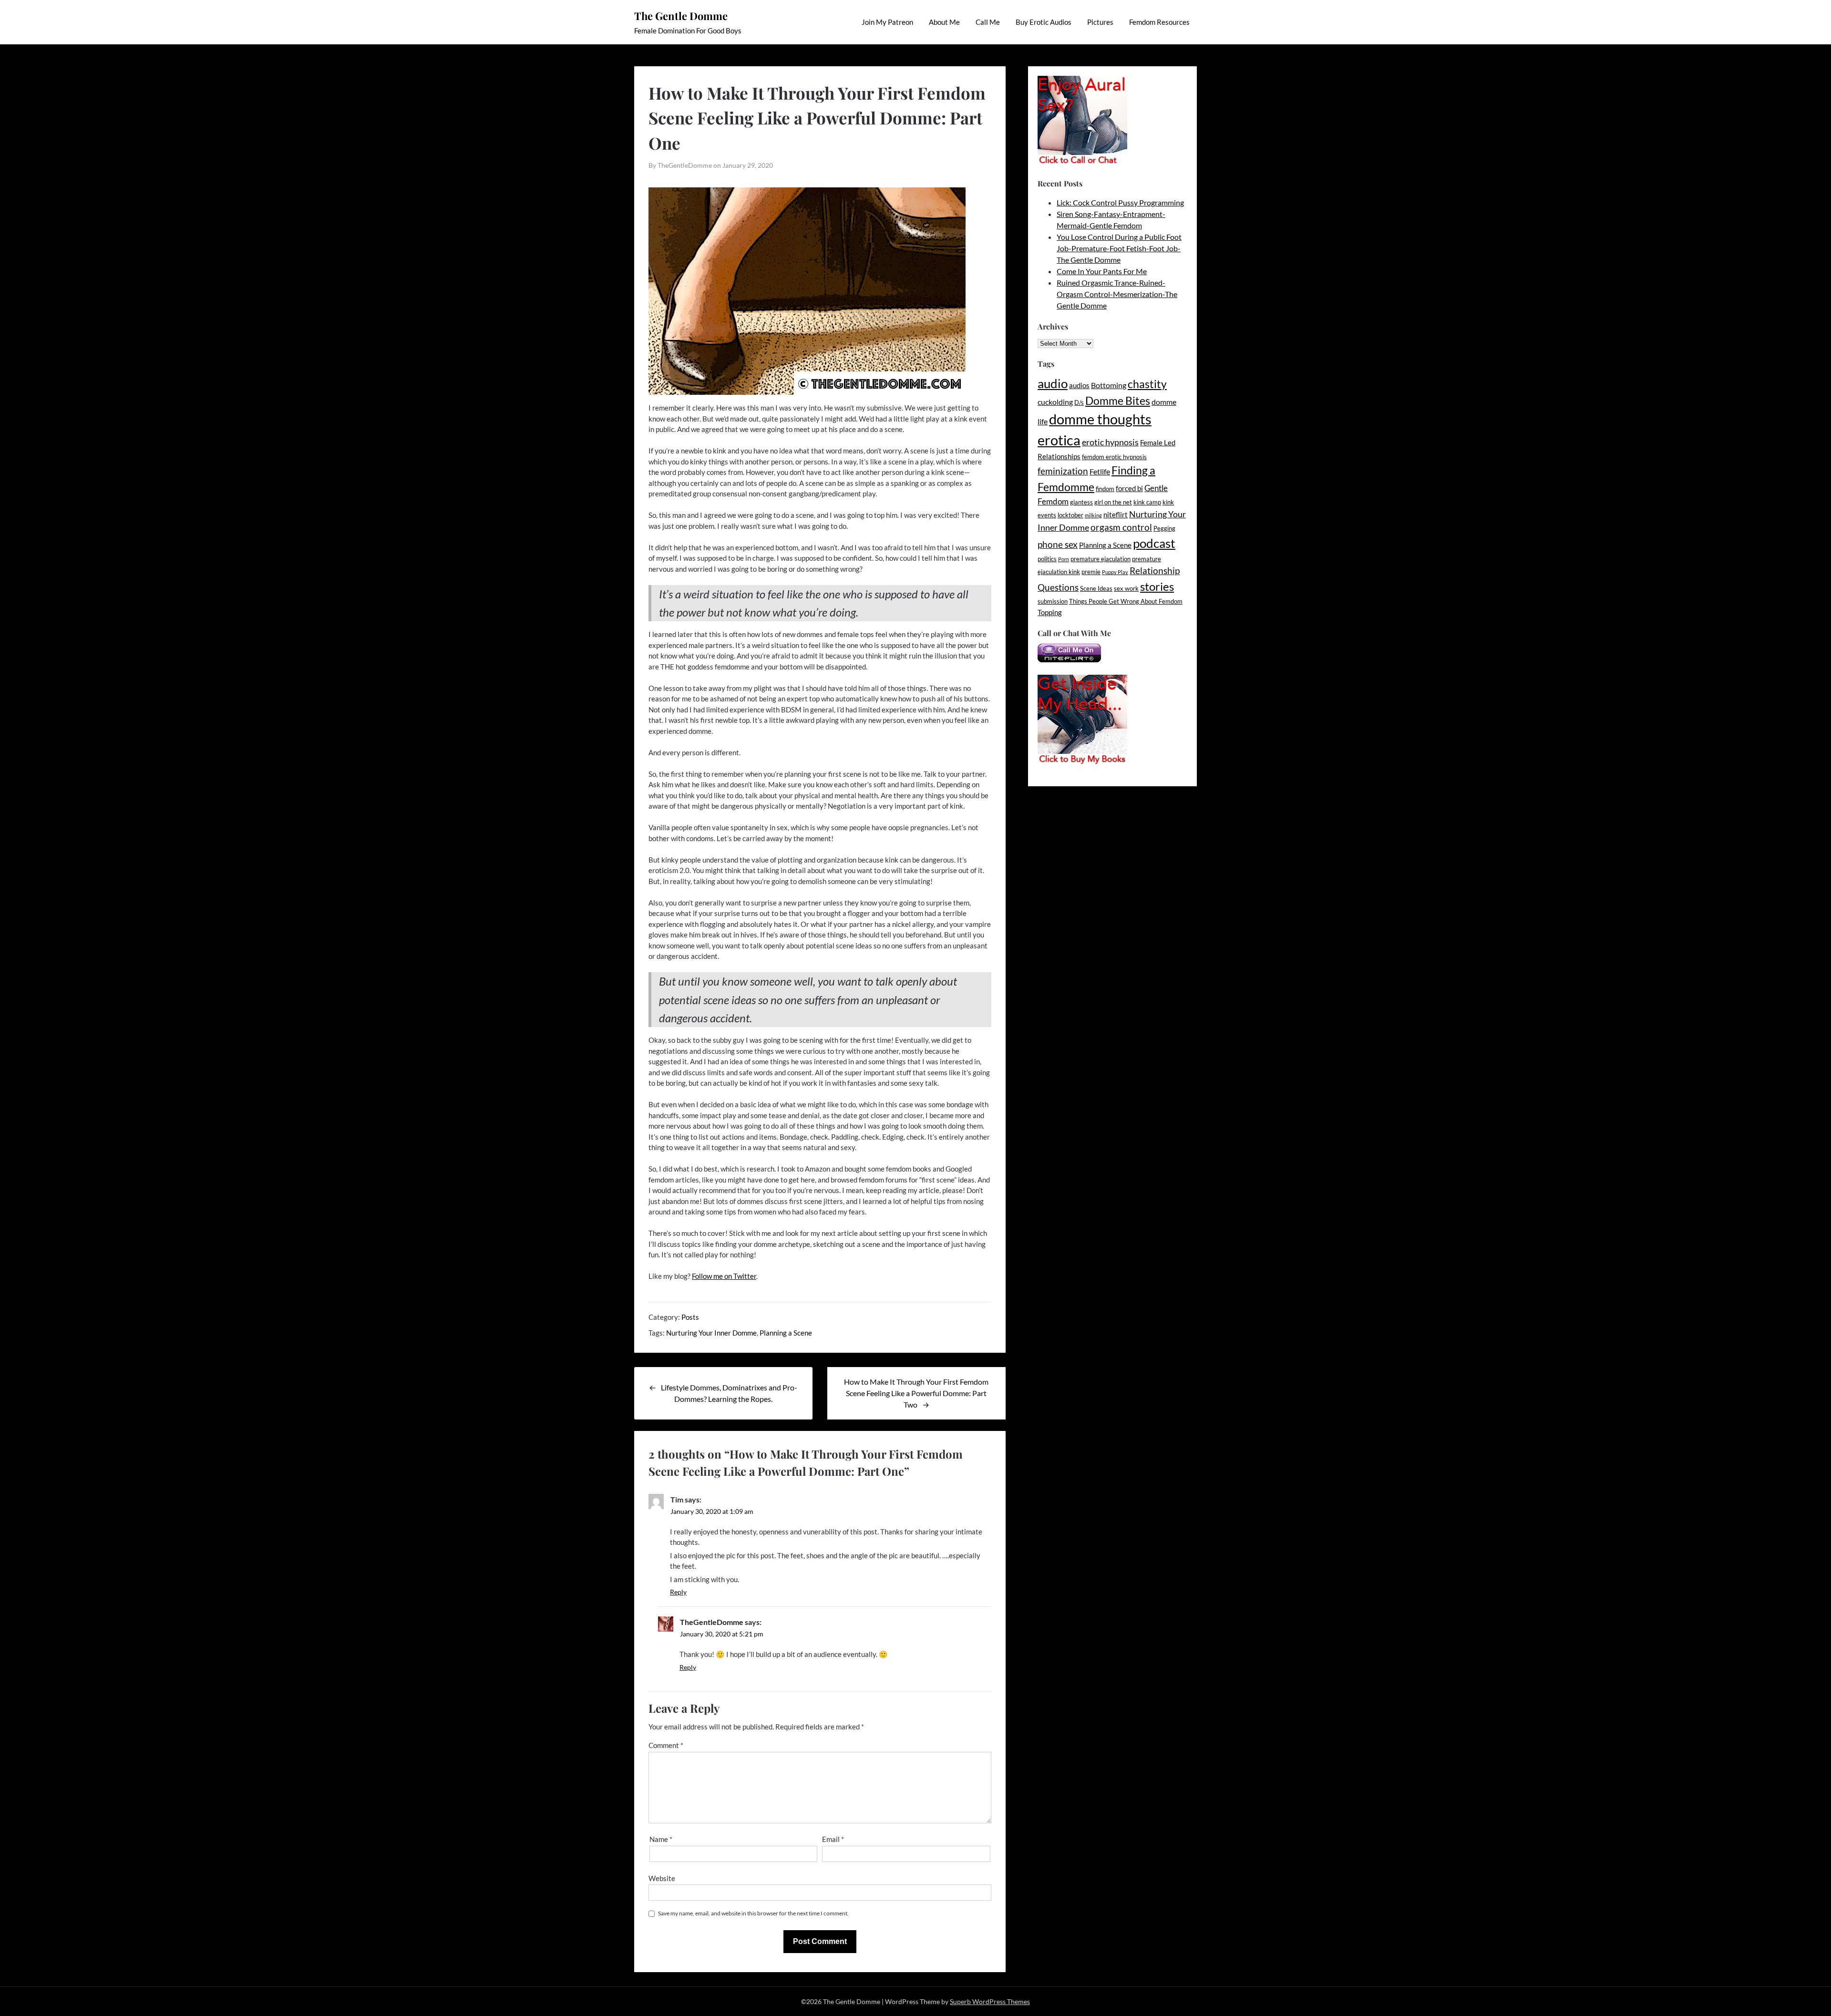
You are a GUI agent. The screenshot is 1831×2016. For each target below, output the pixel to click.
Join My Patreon (887, 22)
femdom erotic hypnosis (1114, 457)
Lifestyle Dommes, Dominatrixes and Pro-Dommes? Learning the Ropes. (729, 1393)
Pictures (1100, 22)
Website (662, 1878)
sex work (1126, 588)
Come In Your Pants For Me (1102, 271)
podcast (1154, 543)
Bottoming (1109, 385)
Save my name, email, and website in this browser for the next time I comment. (753, 1913)
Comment (666, 1745)
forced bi (1129, 489)
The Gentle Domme (681, 16)
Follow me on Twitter (724, 1276)
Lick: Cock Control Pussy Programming (1120, 202)
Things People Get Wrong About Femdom (1126, 601)
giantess (1081, 502)
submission (1053, 601)
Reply (678, 1592)
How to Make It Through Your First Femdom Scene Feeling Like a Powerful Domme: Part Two (916, 1393)
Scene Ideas (1096, 588)
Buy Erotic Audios (1044, 22)
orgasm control (1121, 527)
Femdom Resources (1159, 22)
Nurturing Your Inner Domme (711, 1333)
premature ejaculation (1101, 559)
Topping (1050, 612)
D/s (1079, 402)
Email (833, 1839)
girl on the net (1113, 502)
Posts (690, 1317)
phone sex (1058, 544)
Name (661, 1839)
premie (1091, 572)
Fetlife (1100, 471)
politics (1047, 559)
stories (1157, 586)
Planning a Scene (786, 1333)
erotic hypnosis (1110, 442)
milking (1093, 515)
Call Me (988, 22)
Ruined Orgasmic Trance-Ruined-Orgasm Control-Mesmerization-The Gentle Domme (1117, 294)
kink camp (1147, 502)
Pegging (1164, 528)
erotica (1059, 440)
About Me (944, 22)
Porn (1064, 559)
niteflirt (1116, 515)
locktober (1070, 515)
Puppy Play (1115, 572)
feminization (1063, 471)
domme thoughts (1100, 419)
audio (1053, 383)
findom (1105, 489)
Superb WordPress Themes (990, 2001)
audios (1079, 386)
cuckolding (1055, 402)
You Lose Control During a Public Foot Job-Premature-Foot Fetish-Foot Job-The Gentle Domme (1119, 248)
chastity (1147, 384)
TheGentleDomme (712, 1622)
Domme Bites (1118, 401)
